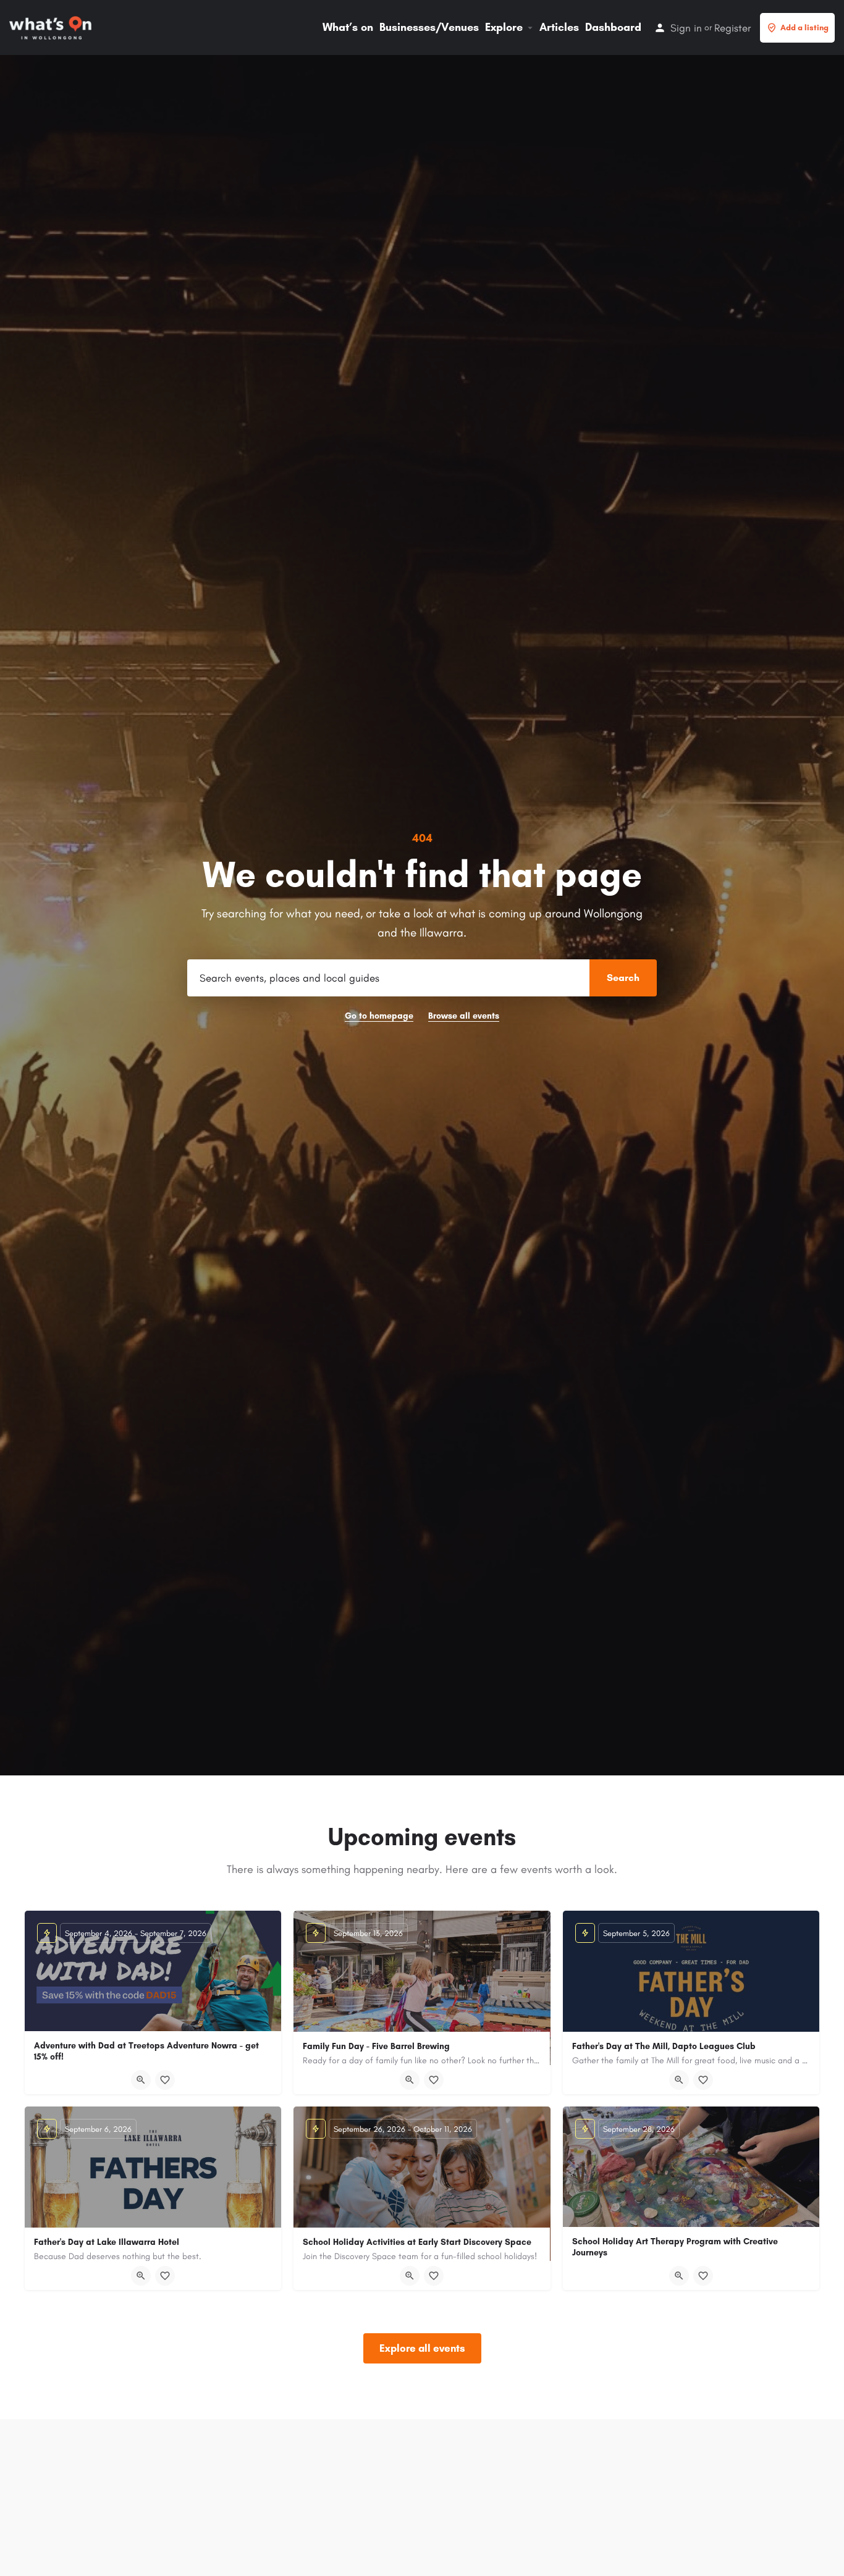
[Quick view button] (141, 2080)
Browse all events (464, 1016)
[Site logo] (52, 27)
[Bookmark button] (165, 2080)
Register (732, 28)
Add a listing (804, 27)
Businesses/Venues (429, 27)
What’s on (348, 27)
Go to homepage (379, 1016)
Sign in (686, 28)
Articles (559, 27)
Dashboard (613, 27)
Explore (504, 27)
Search (623, 978)
